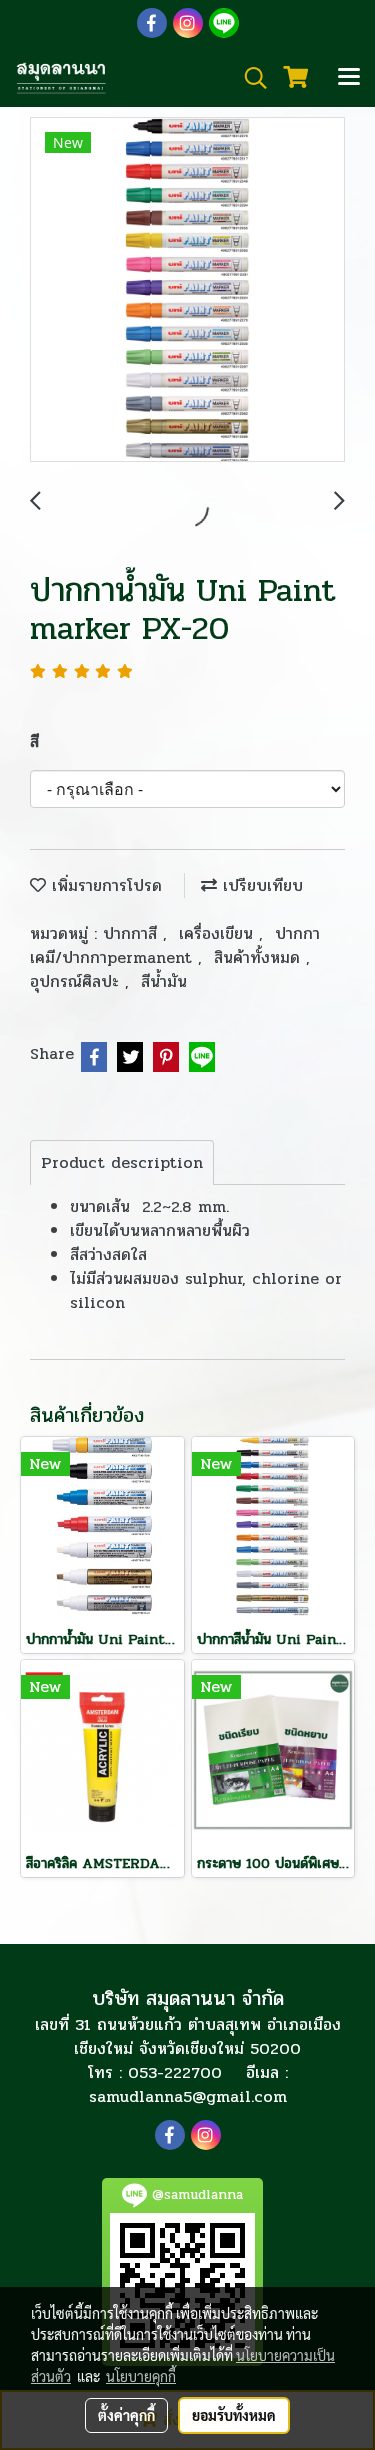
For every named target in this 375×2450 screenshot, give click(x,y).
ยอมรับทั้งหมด (234, 2415)
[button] (249, 78)
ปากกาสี (133, 933)
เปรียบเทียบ (260, 885)
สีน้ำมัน (164, 981)
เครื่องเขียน (219, 933)
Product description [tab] (122, 1162)
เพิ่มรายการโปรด (104, 885)
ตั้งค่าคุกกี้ (126, 2415)
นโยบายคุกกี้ (141, 2376)
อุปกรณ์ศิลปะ (77, 981)
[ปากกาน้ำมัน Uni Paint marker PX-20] (187, 290)
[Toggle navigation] (349, 78)
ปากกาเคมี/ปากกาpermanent (175, 945)
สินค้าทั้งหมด (260, 957)
